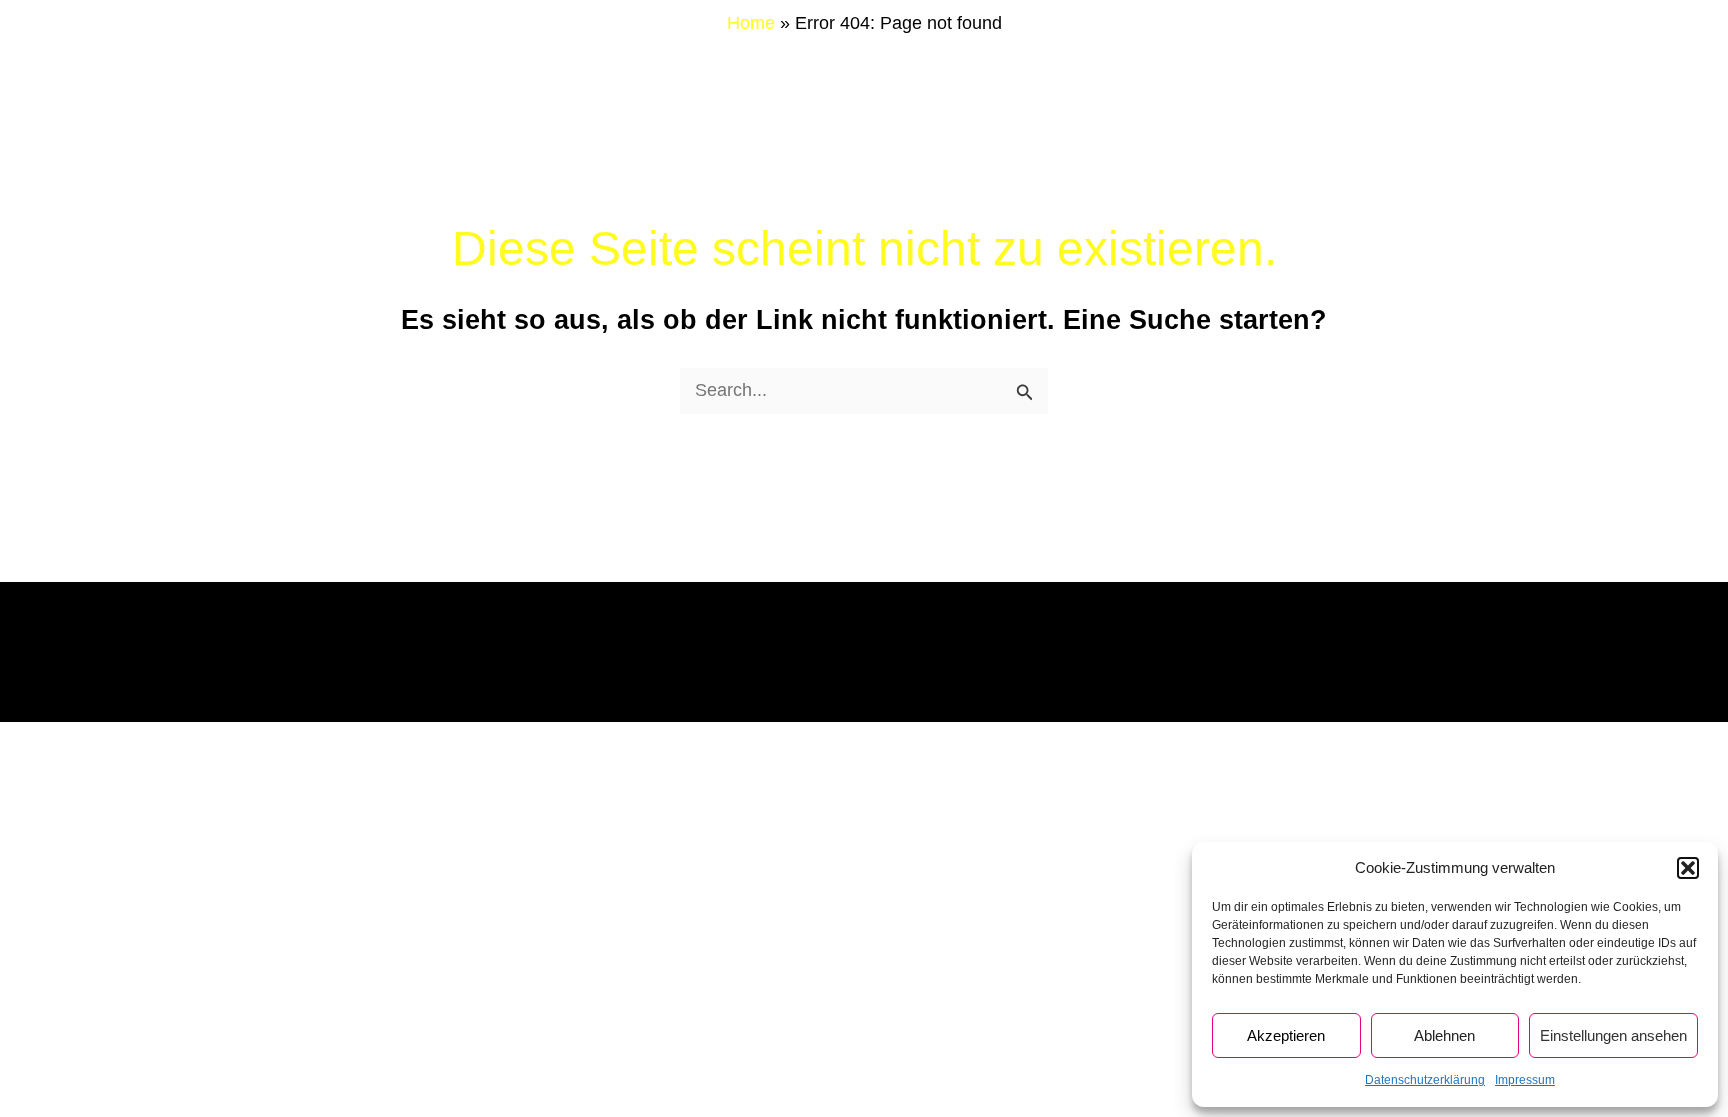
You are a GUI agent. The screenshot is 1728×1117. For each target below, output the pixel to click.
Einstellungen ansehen (1613, 1035)
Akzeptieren (1286, 1035)
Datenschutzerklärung (1425, 1080)
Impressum (1525, 1080)
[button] (1688, 868)
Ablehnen (1444, 1035)
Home (751, 23)
